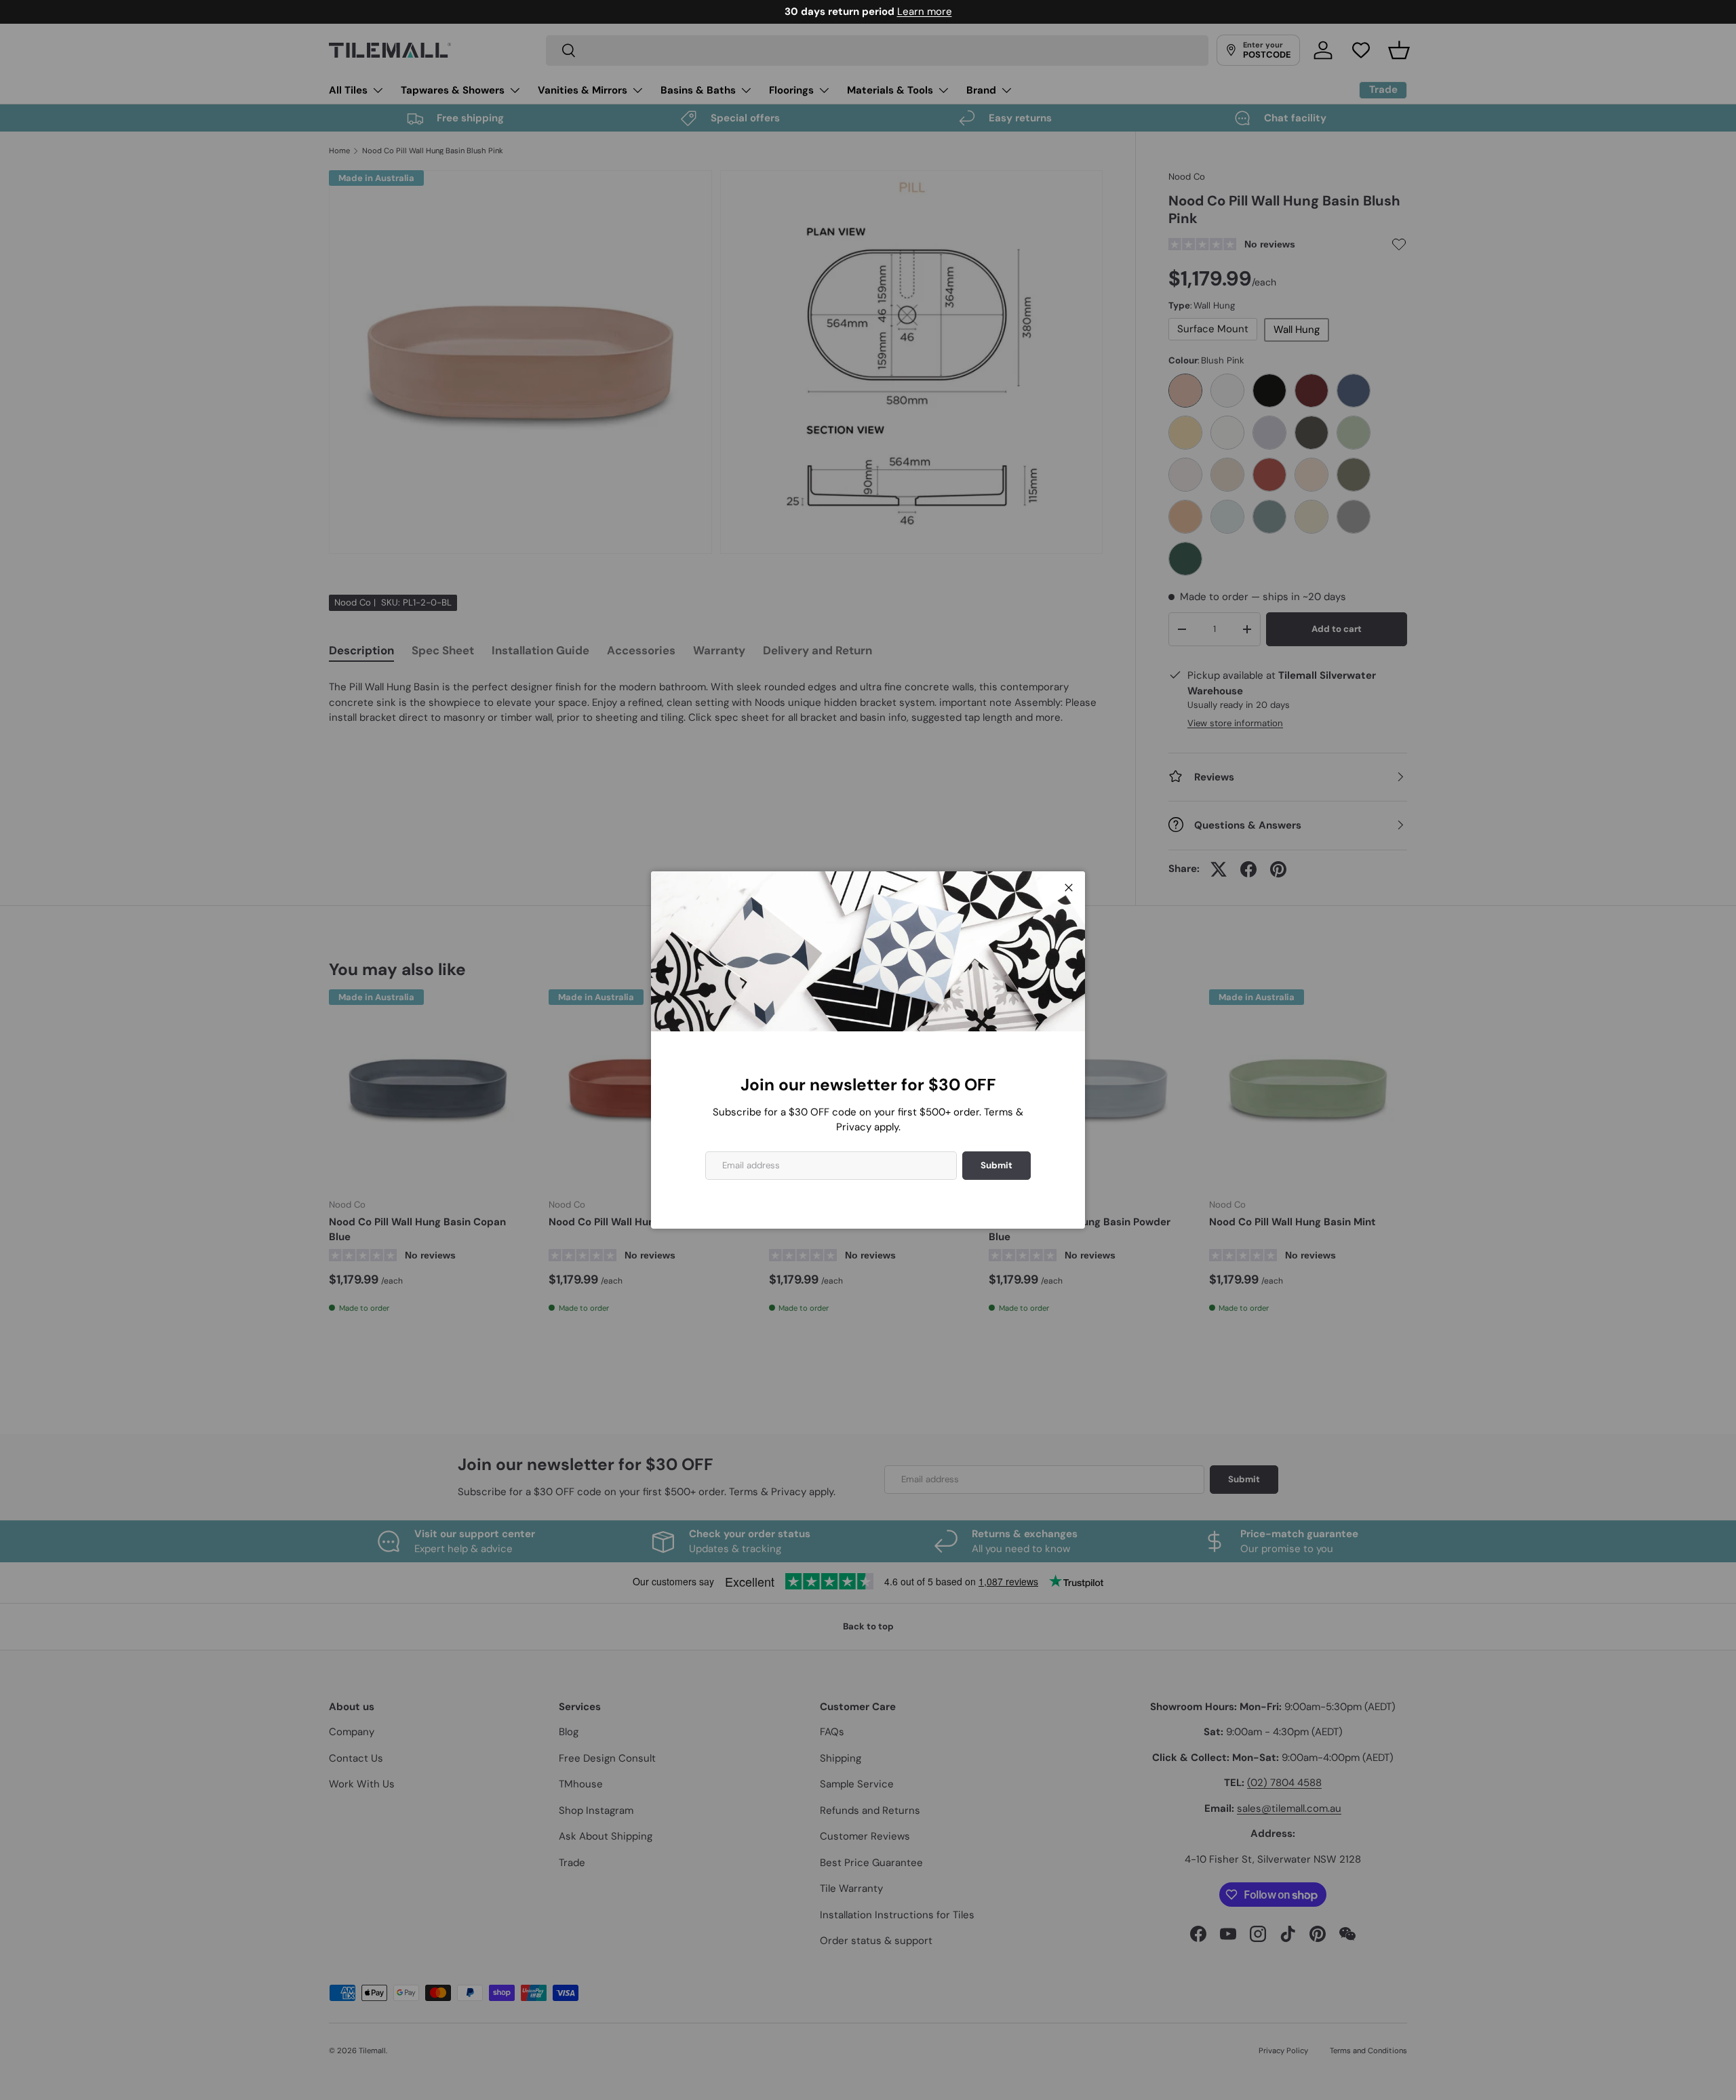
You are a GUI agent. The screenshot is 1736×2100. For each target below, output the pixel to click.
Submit (997, 1165)
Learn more (925, 12)
